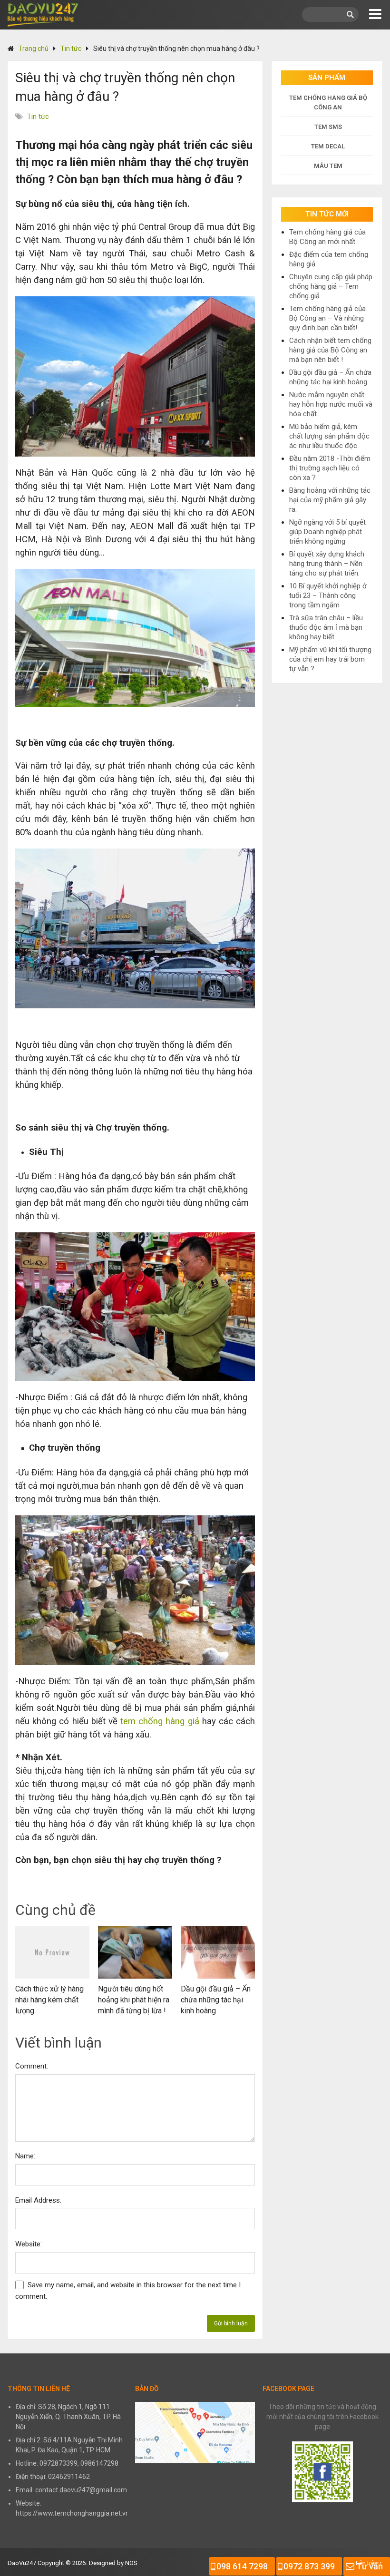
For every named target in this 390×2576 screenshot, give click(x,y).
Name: (25, 2156)
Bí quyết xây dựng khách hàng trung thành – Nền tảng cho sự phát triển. (327, 564)
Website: (29, 2244)
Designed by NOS (113, 2563)
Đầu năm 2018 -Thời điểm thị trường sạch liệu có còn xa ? (330, 468)
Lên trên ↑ (369, 2563)
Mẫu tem (328, 166)
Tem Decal (328, 146)
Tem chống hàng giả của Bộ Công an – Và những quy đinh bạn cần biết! (327, 318)
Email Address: (38, 2200)
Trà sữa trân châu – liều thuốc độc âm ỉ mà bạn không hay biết (326, 627)
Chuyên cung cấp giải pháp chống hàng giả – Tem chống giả (331, 286)
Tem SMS (328, 127)
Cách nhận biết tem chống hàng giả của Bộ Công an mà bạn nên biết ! (330, 350)
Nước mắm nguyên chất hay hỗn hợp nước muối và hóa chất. (331, 404)
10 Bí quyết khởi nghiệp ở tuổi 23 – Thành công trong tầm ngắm (328, 595)
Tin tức (71, 49)
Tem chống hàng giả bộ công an (328, 102)
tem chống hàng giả (160, 1721)
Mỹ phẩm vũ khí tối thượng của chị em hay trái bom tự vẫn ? (330, 659)
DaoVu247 (22, 2563)
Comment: (32, 2066)
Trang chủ (34, 49)
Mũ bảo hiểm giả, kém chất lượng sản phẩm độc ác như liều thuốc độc (329, 436)
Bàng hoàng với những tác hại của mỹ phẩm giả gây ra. (330, 500)
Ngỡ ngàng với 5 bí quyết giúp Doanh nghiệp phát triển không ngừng (327, 532)
